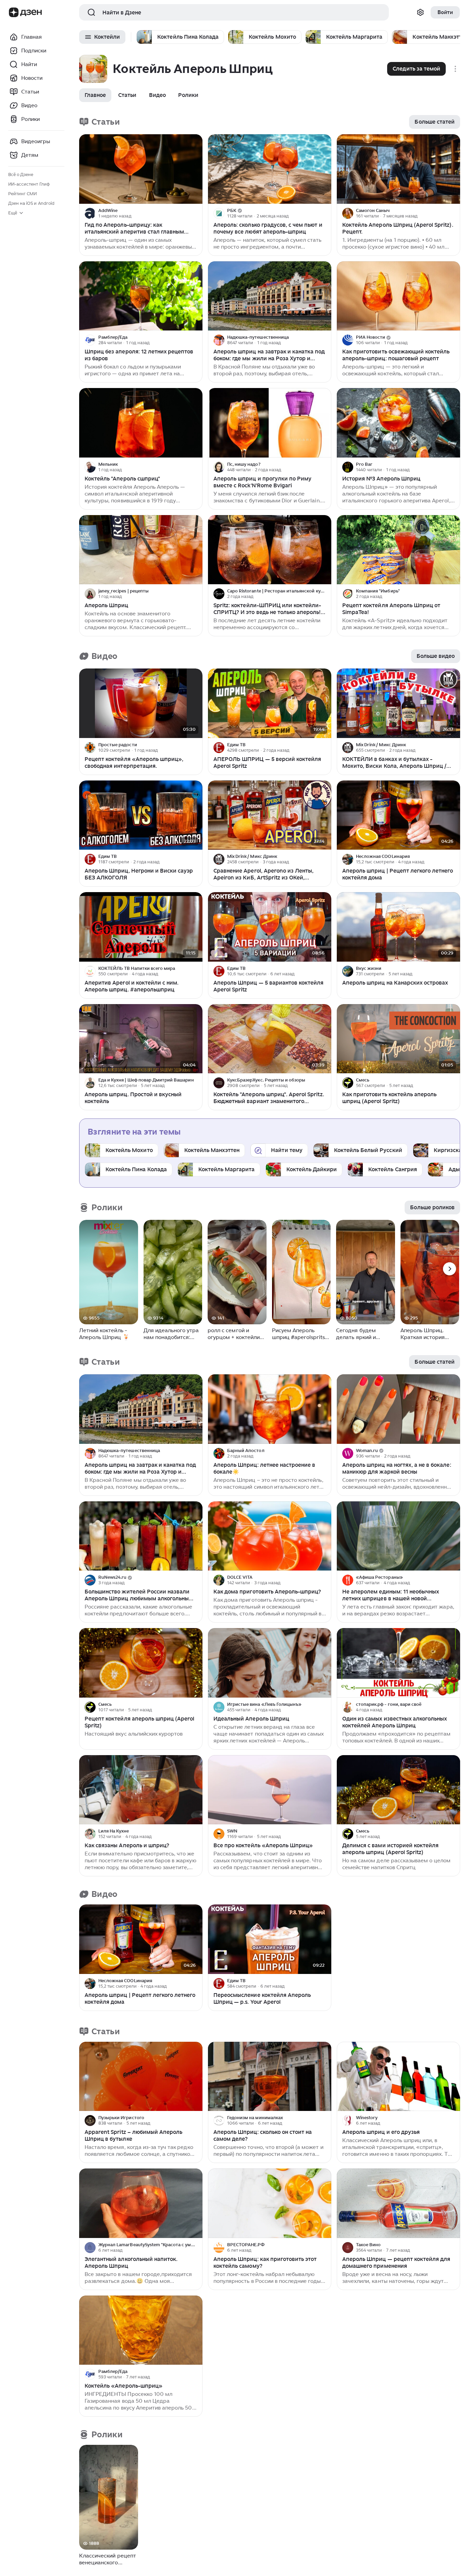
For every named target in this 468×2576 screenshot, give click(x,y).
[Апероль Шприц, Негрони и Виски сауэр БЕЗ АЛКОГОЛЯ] (141, 815)
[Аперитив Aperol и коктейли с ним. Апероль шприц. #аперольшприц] (141, 927)
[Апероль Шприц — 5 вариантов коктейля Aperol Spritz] (270, 927)
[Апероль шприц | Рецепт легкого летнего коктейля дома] (398, 815)
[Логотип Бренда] (14, 12)
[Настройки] (420, 12)
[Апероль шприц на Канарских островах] (398, 927)
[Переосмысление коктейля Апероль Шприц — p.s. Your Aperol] (270, 1939)
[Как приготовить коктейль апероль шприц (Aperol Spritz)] (398, 1039)
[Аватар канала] (90, 213)
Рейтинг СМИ (22, 194)
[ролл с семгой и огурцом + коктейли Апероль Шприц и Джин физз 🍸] (237, 1272)
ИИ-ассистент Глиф (29, 184)
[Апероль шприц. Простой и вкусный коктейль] (141, 1039)
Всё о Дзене (21, 174)
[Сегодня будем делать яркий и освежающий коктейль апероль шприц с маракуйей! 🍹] (366, 1272)
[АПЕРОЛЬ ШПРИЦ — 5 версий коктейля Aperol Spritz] (270, 703)
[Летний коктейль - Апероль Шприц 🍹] (109, 1272)
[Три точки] (196, 213)
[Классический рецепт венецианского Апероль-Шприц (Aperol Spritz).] (109, 2497)
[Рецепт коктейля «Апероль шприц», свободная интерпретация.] (141, 703)
